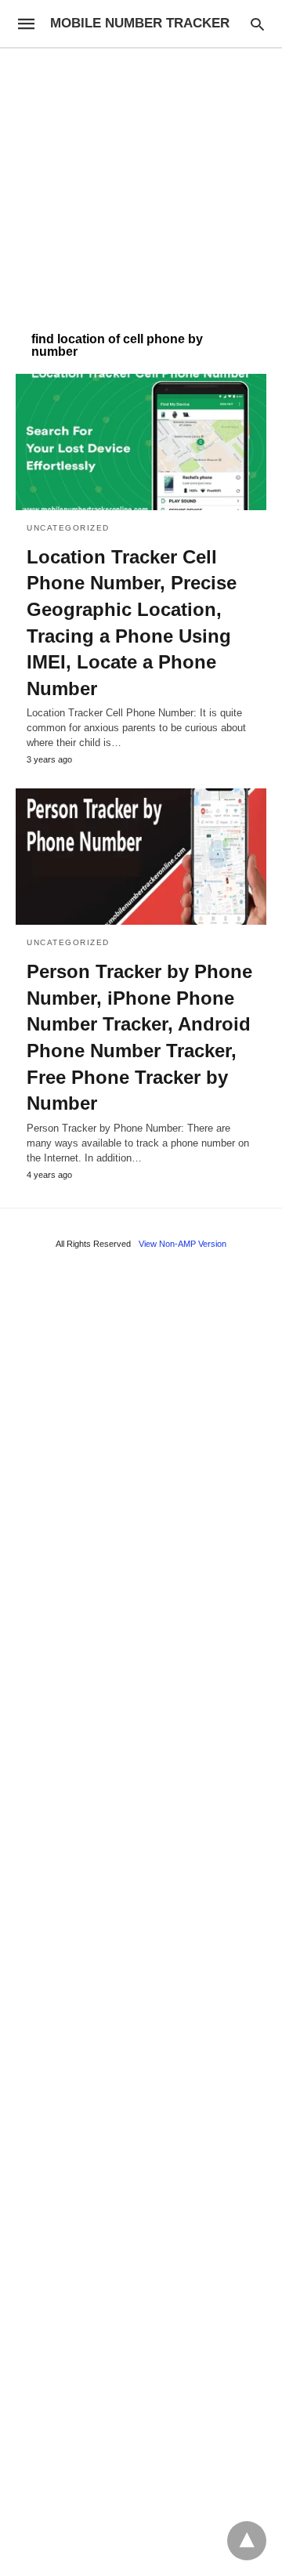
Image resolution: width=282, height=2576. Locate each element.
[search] (257, 24)
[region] (141, 182)
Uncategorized (68, 528)
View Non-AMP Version (183, 1244)
